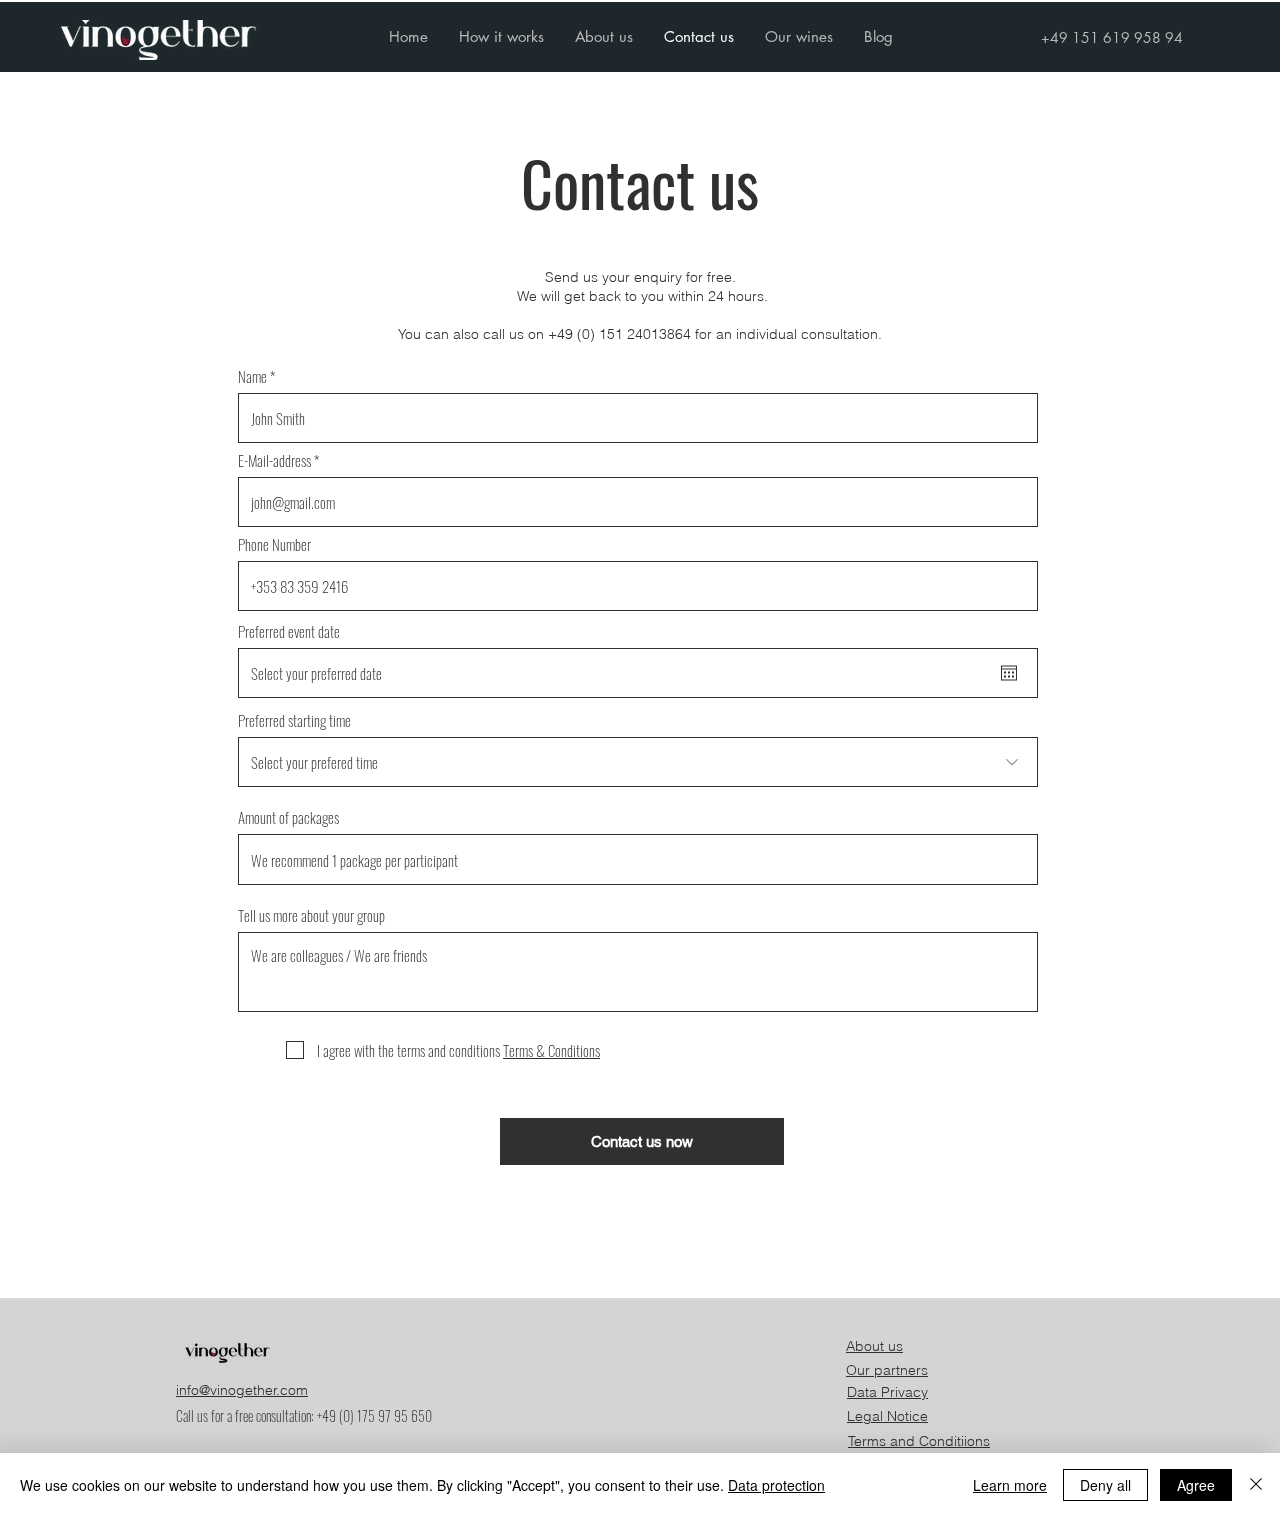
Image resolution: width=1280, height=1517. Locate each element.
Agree (1196, 1485)
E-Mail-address (274, 460)
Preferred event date (289, 631)
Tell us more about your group (311, 915)
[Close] (1256, 1485)
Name (252, 376)
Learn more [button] (1010, 1485)
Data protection (776, 1485)
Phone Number (274, 544)
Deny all (1105, 1485)
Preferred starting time (294, 720)
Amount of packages (288, 817)
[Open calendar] (1009, 673)
